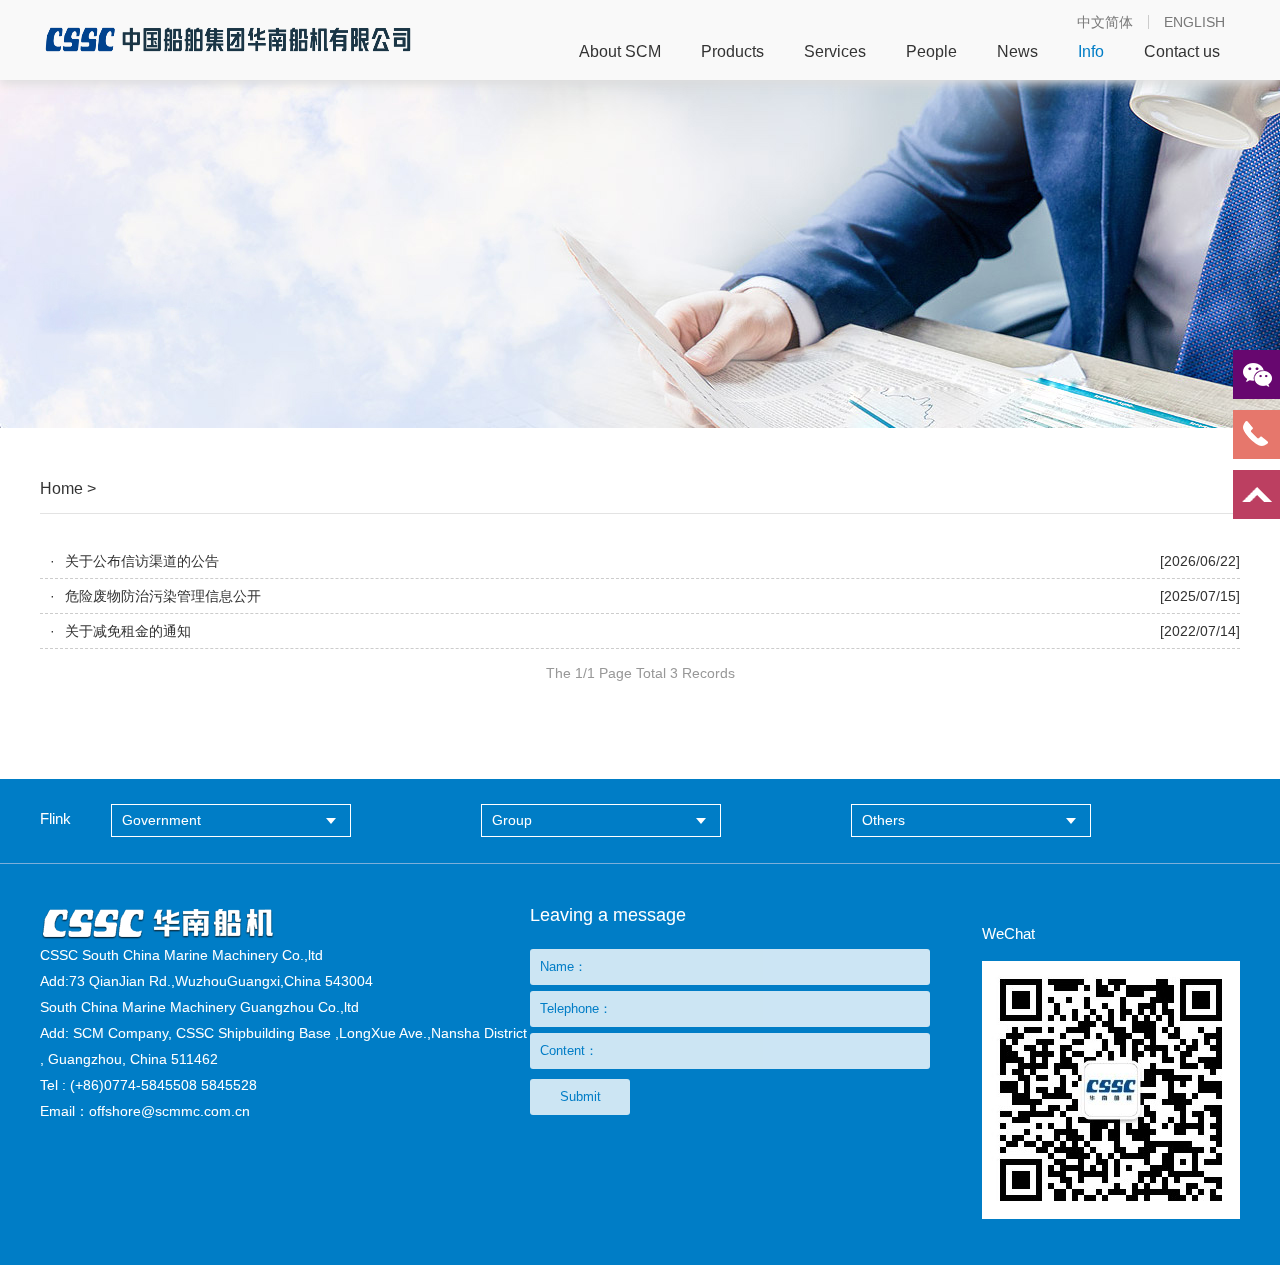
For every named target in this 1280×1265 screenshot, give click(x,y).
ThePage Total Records (640, 673)
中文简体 (1105, 22)
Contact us (1182, 52)
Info (1091, 52)
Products (732, 52)
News (1017, 52)
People (931, 52)
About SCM (620, 52)
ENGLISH (1194, 22)
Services (835, 52)
